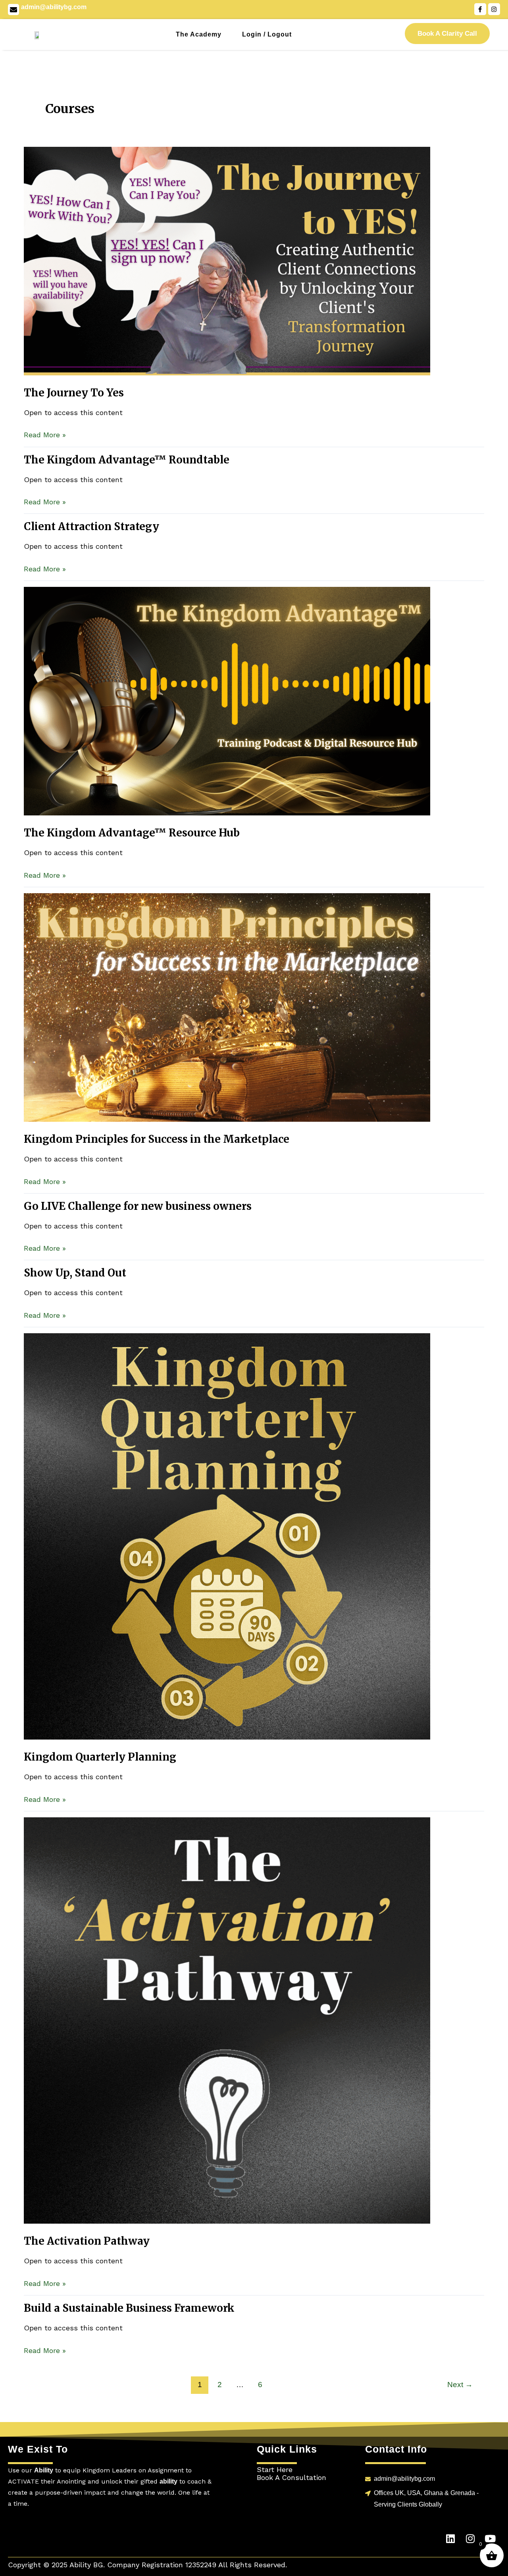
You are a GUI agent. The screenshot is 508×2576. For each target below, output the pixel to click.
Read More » (45, 434)
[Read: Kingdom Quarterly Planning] (227, 1536)
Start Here (275, 2469)
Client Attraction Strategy (91, 526)
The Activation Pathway (87, 2241)
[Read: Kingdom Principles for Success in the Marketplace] (227, 1006)
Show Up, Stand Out (75, 1273)
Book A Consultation (292, 2477)
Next (460, 2385)
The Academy (199, 34)
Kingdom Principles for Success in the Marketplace (157, 1139)
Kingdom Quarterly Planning (100, 1757)
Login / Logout (267, 34)
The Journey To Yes (74, 393)
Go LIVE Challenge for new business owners (138, 1206)
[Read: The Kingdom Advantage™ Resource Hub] (227, 701)
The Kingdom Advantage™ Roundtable (127, 460)
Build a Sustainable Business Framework (129, 2308)
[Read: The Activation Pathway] (227, 2020)
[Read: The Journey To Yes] (227, 260)
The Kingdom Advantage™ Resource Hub (132, 833)
